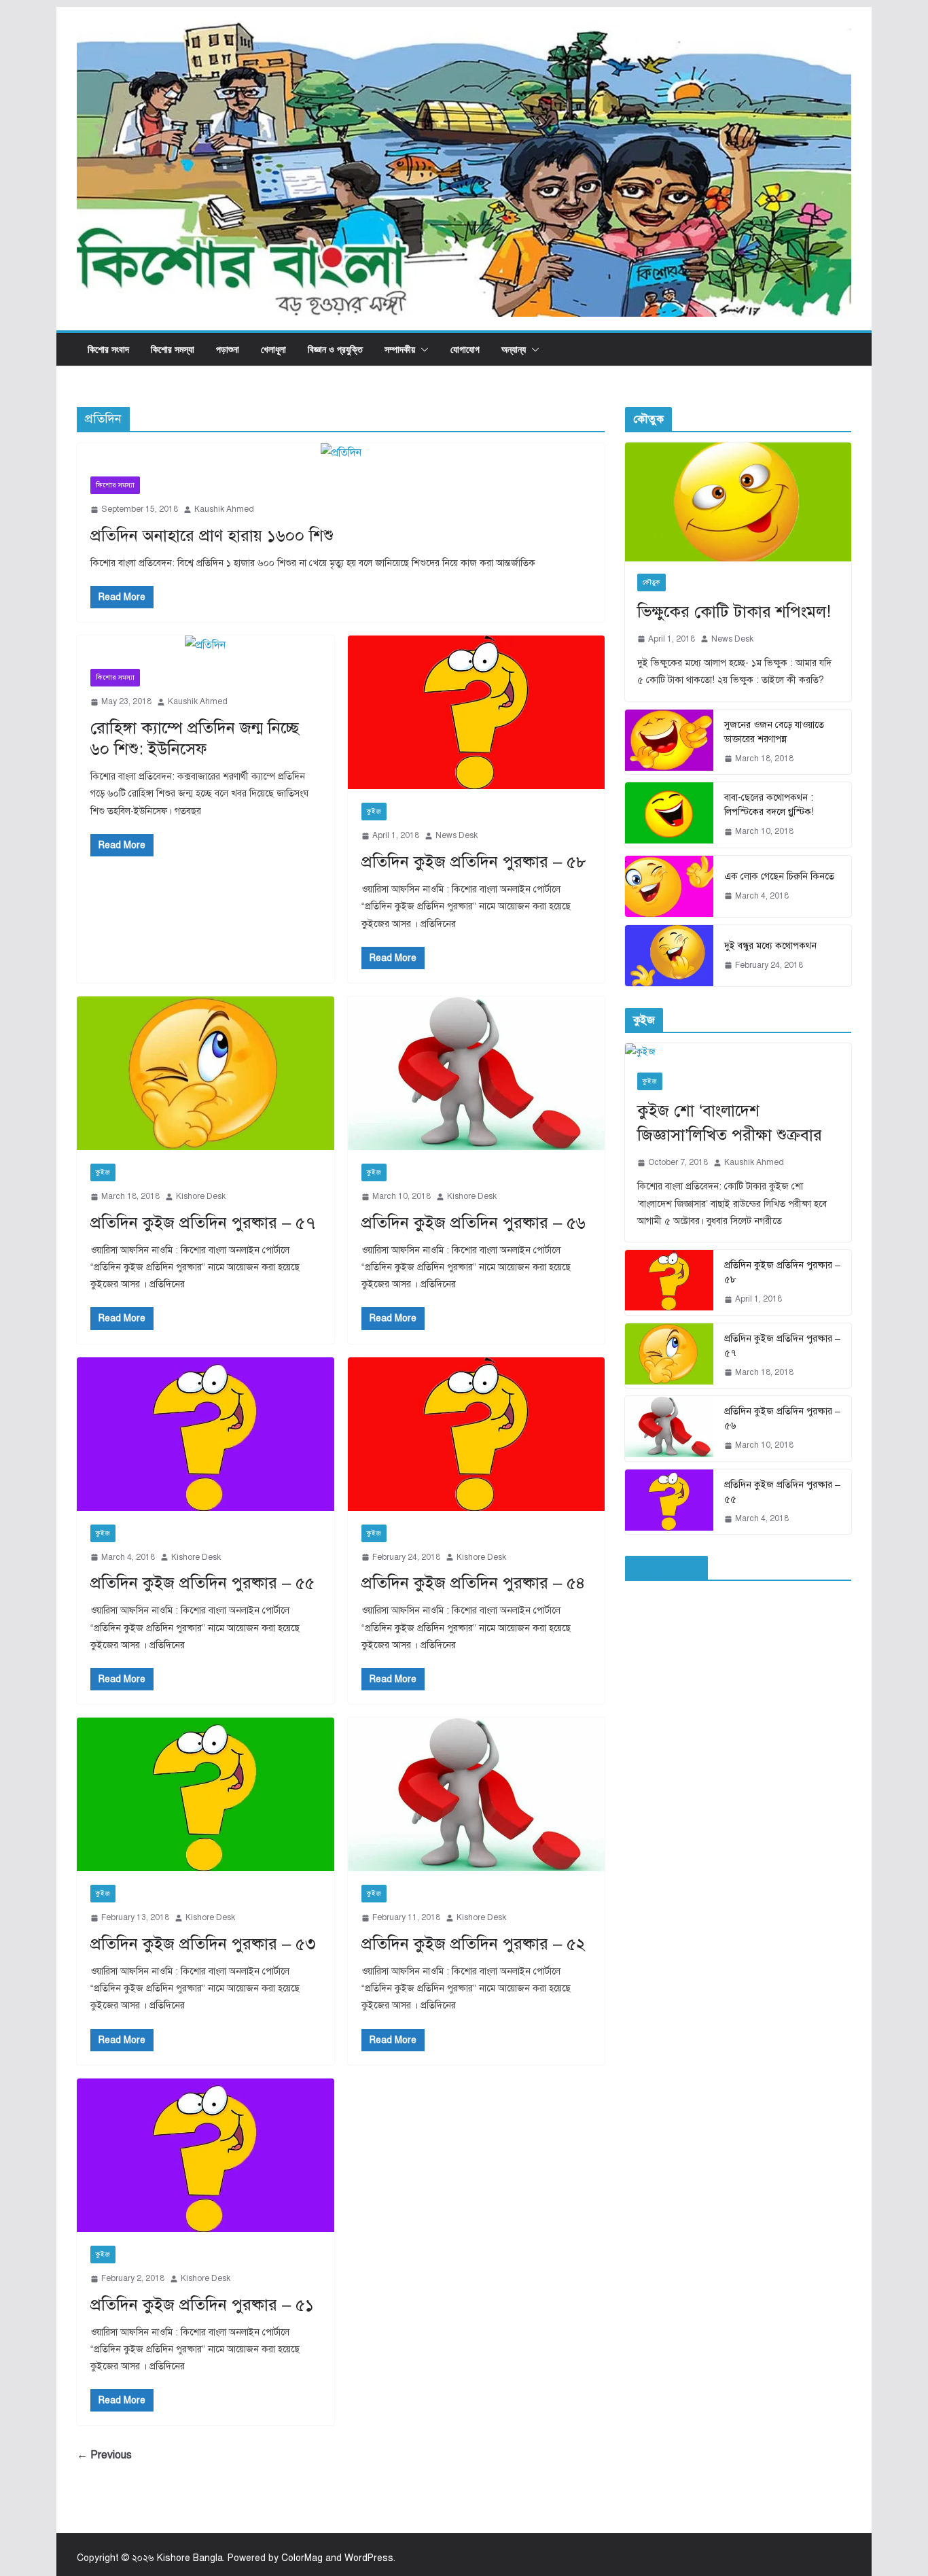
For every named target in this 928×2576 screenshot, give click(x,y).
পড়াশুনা (228, 349)
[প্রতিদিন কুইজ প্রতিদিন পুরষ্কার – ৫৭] (206, 1073)
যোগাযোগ (465, 349)
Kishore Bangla (190, 2558)
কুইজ (374, 811)
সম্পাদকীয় (400, 349)
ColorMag (302, 2558)
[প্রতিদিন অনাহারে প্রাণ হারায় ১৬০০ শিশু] (341, 453)
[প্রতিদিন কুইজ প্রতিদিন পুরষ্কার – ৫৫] (206, 1434)
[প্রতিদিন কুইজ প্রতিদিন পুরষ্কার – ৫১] (206, 2155)
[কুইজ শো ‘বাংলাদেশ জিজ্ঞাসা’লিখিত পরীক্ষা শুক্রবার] (738, 1052)
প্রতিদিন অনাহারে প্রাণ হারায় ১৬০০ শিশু (212, 536)
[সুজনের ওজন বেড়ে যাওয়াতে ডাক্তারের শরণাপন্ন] (669, 742)
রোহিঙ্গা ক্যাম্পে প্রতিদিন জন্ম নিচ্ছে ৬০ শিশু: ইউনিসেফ (195, 738)
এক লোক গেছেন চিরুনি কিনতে (779, 876)
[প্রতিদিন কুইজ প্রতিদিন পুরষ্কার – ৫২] (477, 1794)
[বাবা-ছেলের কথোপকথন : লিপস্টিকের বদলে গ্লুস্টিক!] (669, 815)
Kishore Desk (201, 1196)
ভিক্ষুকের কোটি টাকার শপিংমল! (734, 612)
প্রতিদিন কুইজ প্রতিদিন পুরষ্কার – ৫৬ (474, 1223)
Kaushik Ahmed (224, 509)
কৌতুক (652, 582)
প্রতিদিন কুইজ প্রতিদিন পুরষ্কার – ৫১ (202, 2305)
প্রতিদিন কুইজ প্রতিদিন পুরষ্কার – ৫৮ (474, 862)
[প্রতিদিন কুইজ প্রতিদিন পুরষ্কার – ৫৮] (477, 712)
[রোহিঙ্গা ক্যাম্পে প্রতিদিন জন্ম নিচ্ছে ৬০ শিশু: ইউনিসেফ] (206, 645)
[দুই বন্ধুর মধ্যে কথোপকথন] (669, 956)
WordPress (369, 2558)
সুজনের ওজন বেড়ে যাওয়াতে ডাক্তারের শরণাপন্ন (774, 732)
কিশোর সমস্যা (173, 349)
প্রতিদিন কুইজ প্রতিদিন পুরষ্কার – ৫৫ (202, 1583)
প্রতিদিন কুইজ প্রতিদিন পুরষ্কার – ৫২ (474, 1944)
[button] (422, 349)
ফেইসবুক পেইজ (666, 1568)
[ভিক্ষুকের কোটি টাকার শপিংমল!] (738, 502)
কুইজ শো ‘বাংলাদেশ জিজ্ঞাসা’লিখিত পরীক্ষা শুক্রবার (730, 1123)
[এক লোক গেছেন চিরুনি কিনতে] (669, 886)
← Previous (104, 2455)
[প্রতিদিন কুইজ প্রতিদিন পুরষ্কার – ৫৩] (206, 1794)
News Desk (457, 835)
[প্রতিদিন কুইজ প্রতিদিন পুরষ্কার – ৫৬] (477, 1073)
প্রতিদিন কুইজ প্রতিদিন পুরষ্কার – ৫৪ (474, 1583)
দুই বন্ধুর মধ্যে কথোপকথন (770, 946)
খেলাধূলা (273, 349)
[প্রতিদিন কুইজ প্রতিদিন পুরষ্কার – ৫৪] (477, 1434)
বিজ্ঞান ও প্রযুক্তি (335, 349)
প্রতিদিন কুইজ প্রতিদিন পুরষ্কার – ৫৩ (203, 1944)
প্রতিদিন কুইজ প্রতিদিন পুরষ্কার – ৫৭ (203, 1223)
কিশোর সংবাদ (108, 349)
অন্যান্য (514, 349)
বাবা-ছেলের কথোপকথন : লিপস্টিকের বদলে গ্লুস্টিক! (769, 805)
